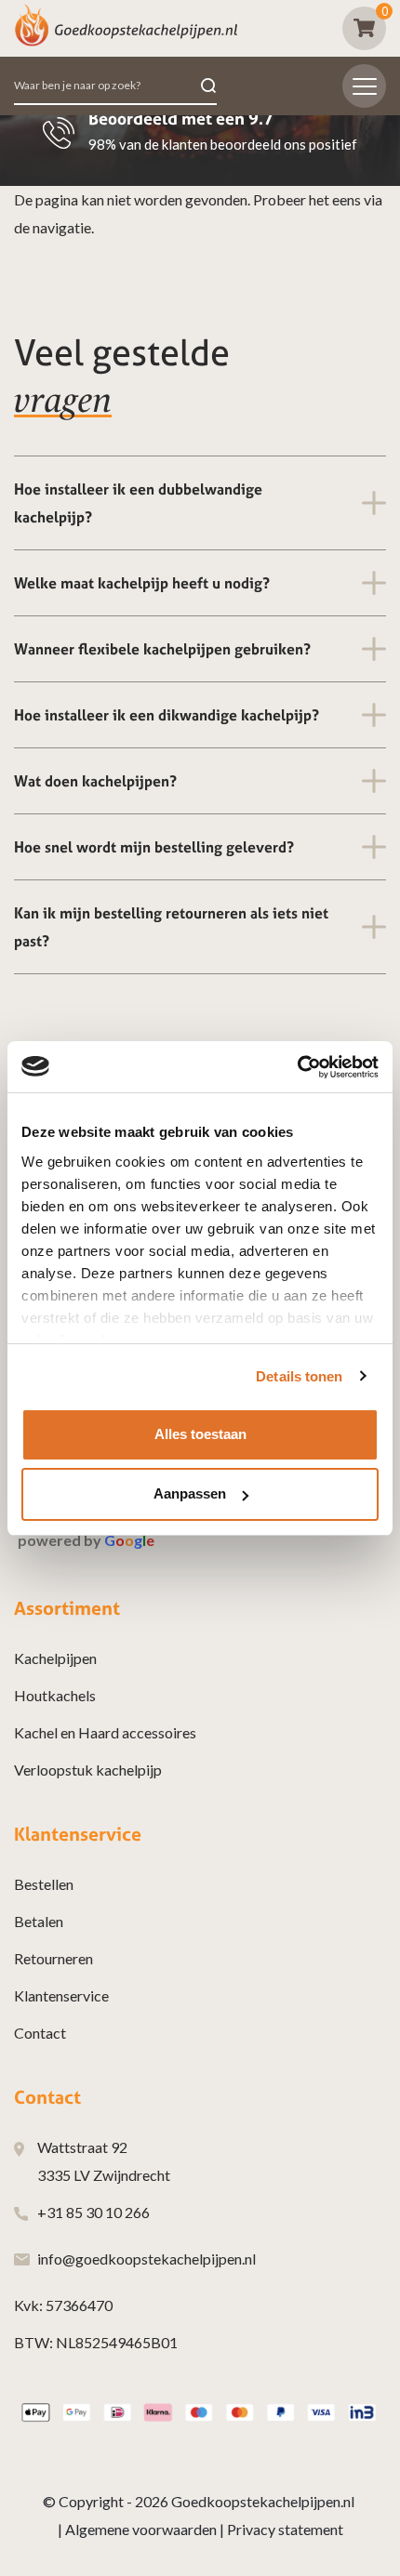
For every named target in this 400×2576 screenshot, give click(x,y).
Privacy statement (285, 2529)
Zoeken (209, 86)
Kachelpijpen (55, 1658)
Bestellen (44, 1884)
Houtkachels (55, 1695)
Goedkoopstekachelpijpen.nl (263, 2501)
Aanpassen (190, 1493)
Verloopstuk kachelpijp (88, 1770)
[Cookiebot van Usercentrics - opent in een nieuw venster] (297, 1067)
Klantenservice (61, 1995)
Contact (40, 2033)
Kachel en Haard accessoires (105, 1732)
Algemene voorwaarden (141, 2529)
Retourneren (53, 1958)
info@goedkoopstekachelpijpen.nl (147, 2259)
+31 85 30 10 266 (93, 2212)
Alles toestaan (200, 1434)
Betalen (39, 1921)
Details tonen (299, 1376)
